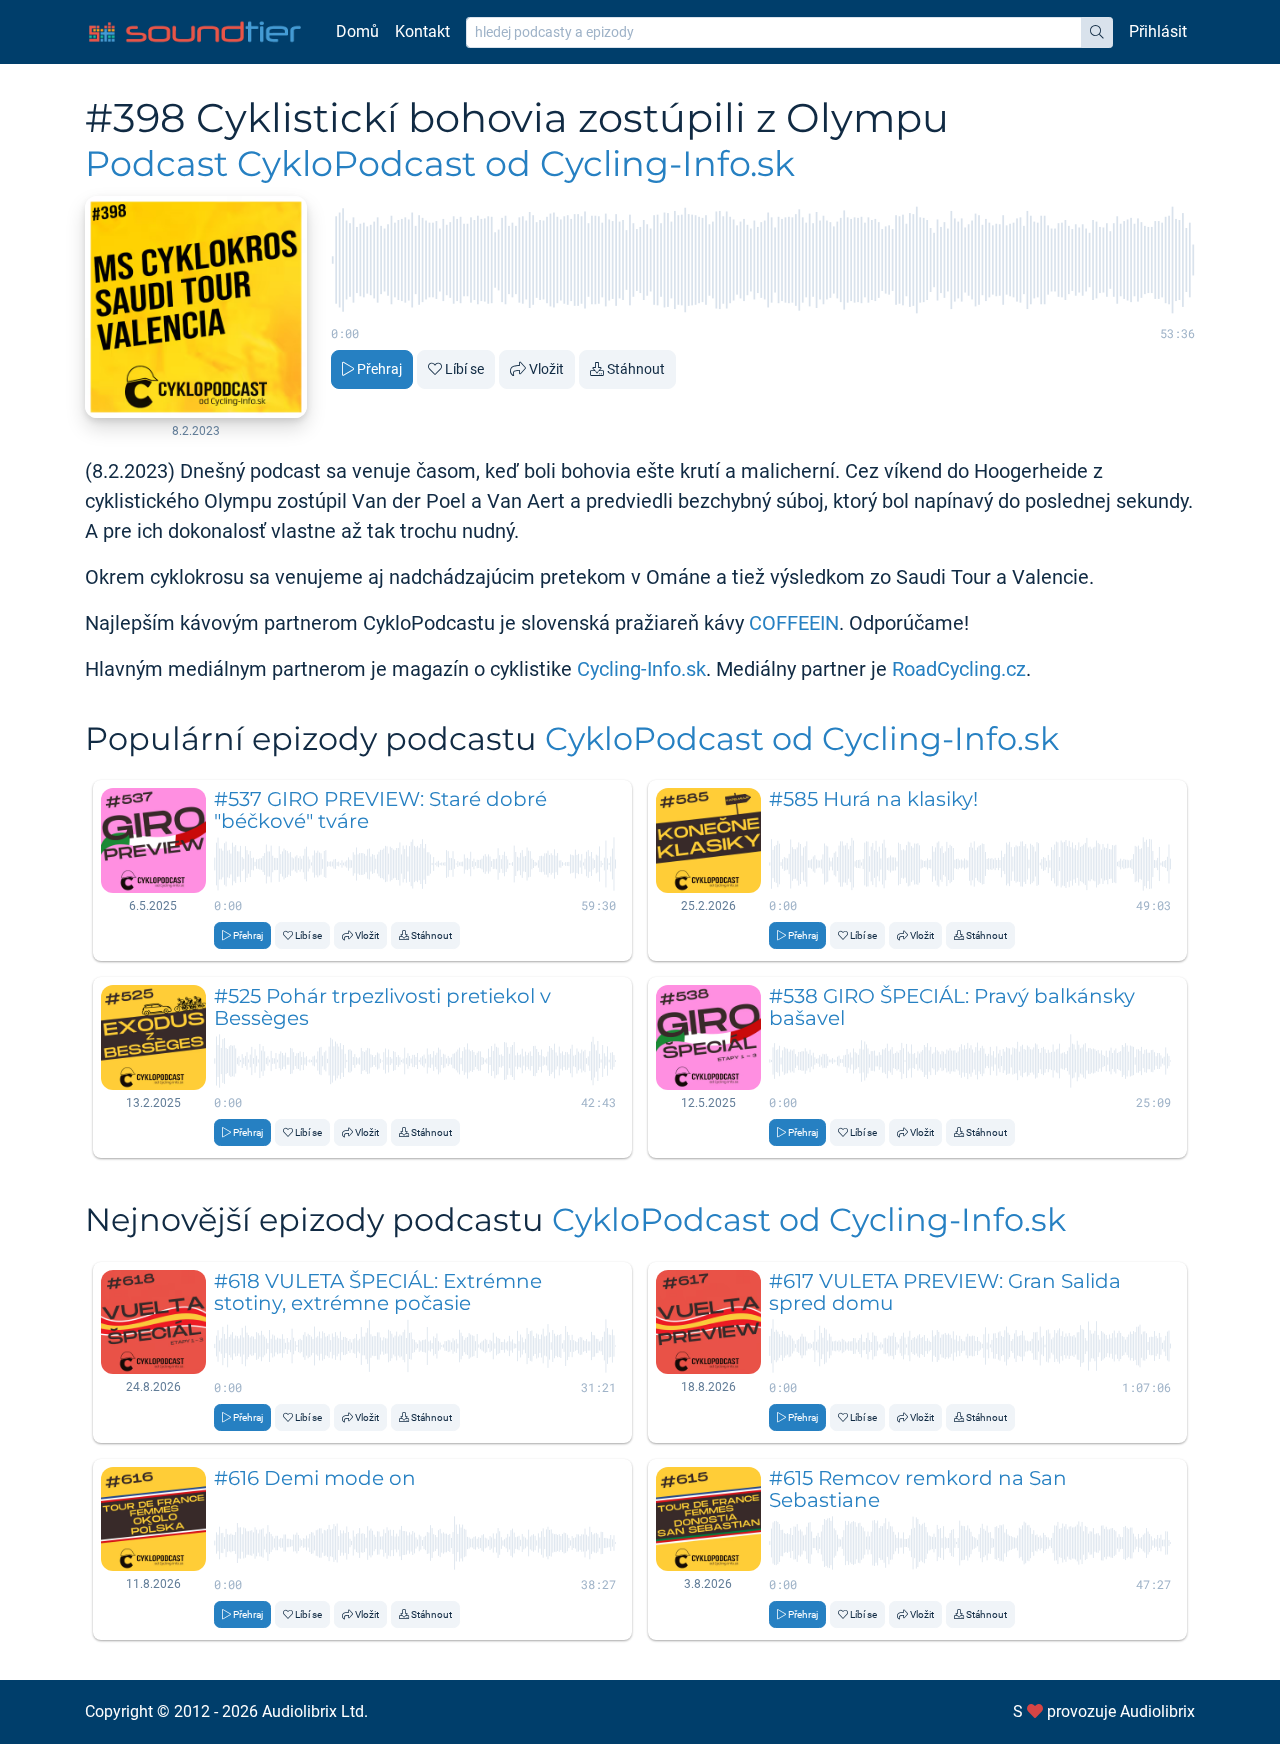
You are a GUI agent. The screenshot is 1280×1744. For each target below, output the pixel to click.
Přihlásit (1158, 31)
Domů (357, 31)
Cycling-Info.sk (641, 669)
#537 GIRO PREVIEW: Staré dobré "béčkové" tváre (380, 810)
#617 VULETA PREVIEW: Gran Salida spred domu (945, 1292)
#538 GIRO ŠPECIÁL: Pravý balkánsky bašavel (952, 1007)
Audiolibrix (1157, 1711)
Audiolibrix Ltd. (315, 1711)
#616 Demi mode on (315, 1478)
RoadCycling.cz (959, 669)
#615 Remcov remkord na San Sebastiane (918, 1489)
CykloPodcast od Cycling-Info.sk (802, 738)
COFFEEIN (794, 623)
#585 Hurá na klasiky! (873, 799)
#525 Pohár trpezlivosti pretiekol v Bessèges (382, 1007)
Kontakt (422, 31)
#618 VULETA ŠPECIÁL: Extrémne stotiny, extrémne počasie (378, 1292)
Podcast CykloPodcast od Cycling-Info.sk (440, 163)
